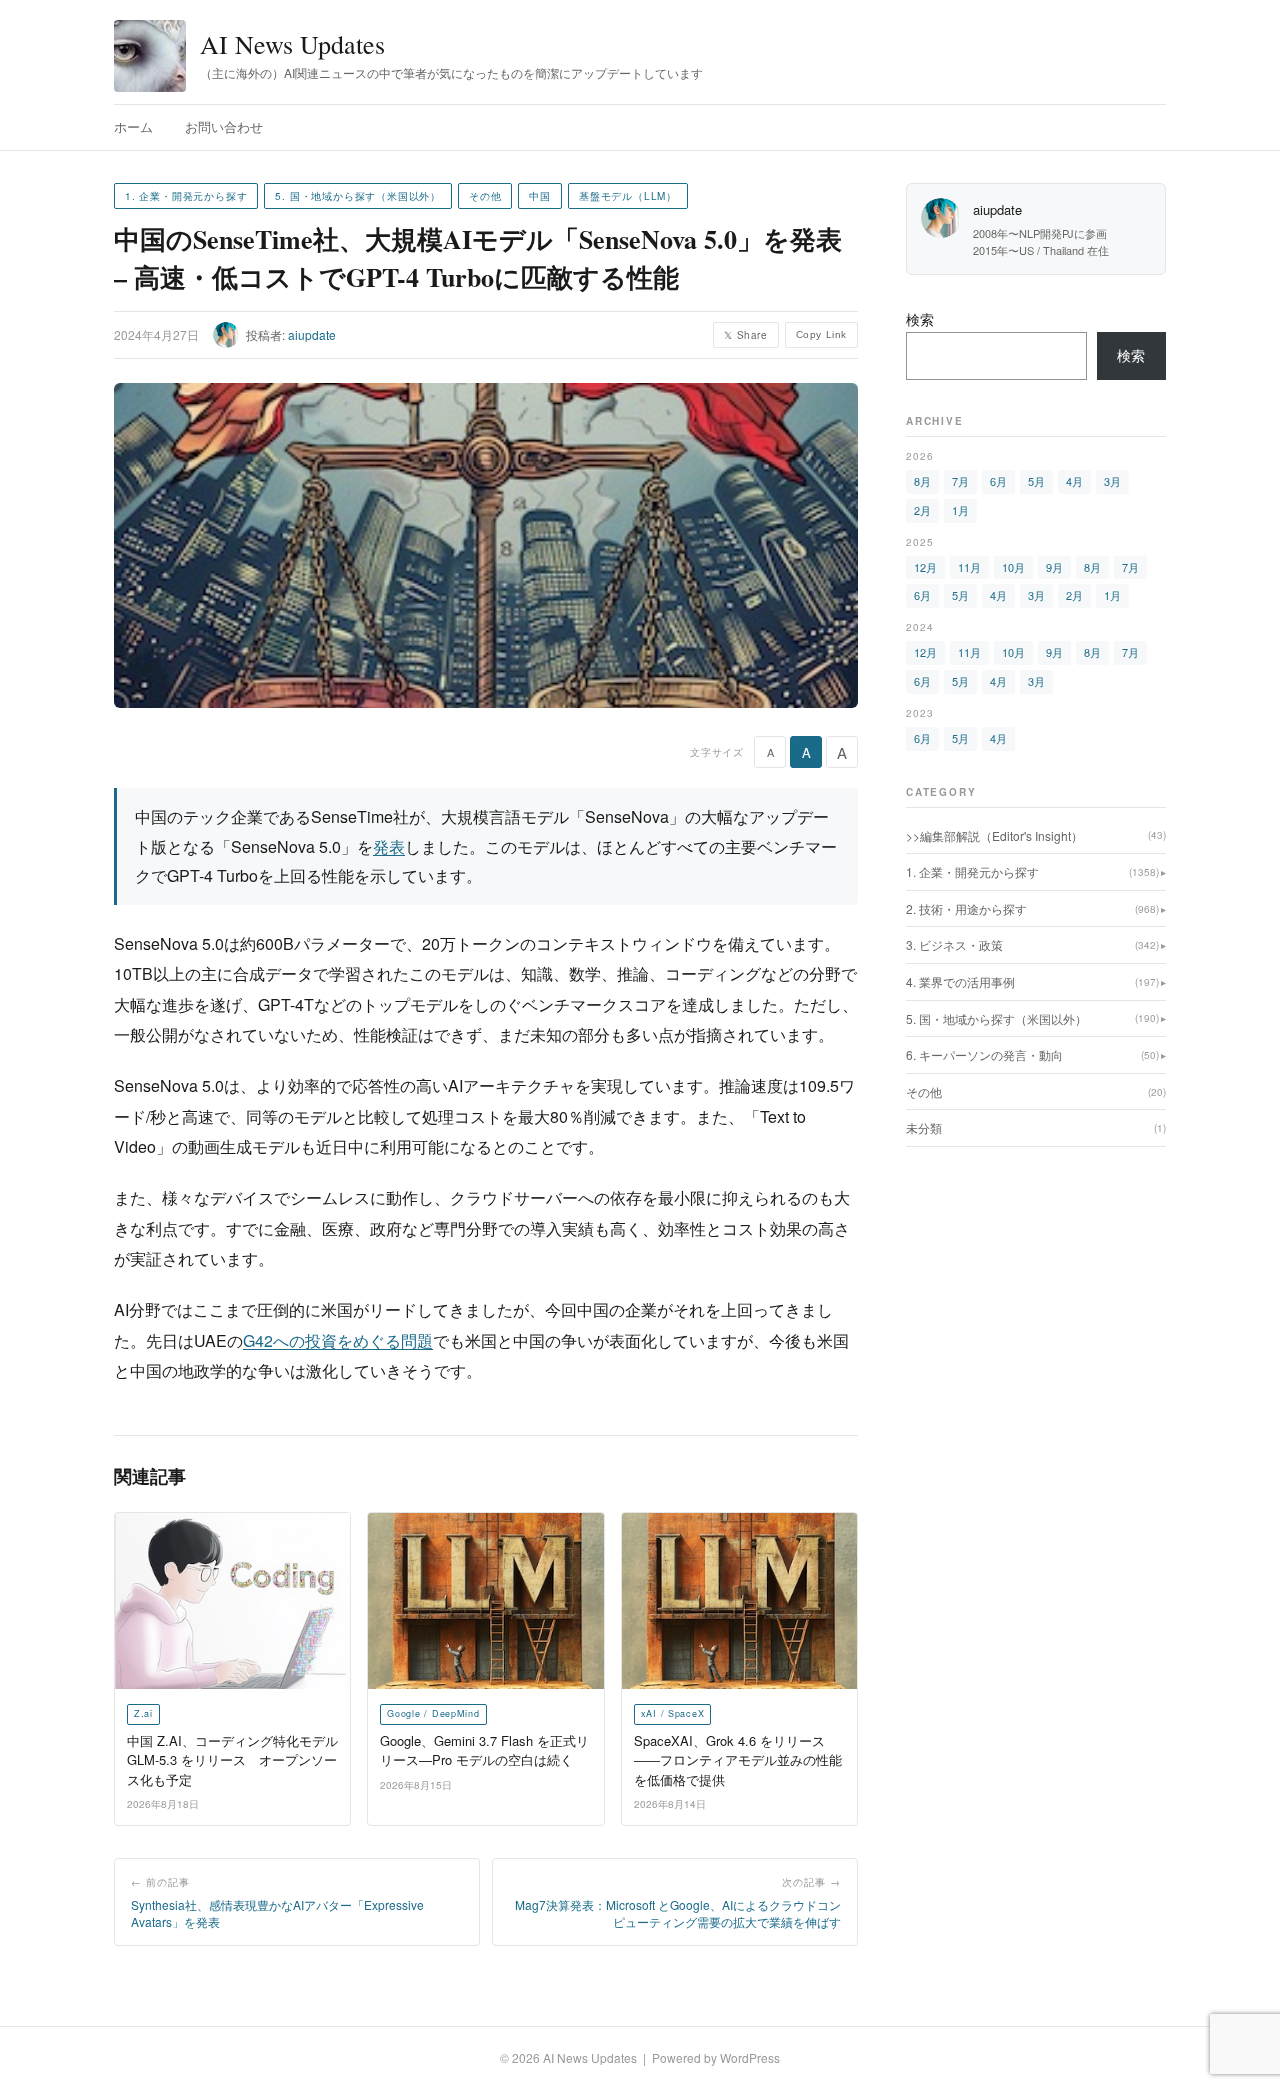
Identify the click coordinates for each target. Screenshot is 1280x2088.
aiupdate (312, 334)
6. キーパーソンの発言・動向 (1032, 1054)
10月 (1013, 567)
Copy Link (821, 334)
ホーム (133, 126)
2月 (922, 510)
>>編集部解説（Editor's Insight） (1036, 835)
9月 (1054, 567)
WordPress (750, 2057)
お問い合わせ (224, 126)
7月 (960, 481)
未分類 (1036, 1127)
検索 (920, 319)
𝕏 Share (745, 335)
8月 (922, 481)
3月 (1112, 481)
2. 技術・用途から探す (1032, 908)
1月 (960, 510)
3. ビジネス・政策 (1032, 944)
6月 (998, 481)
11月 (969, 567)
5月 (1036, 481)
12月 (925, 567)
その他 (485, 196)
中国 (540, 196)
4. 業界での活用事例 (1032, 981)
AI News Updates (292, 44)
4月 (1074, 481)
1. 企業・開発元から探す (186, 196)
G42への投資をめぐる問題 (338, 1340)
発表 (389, 846)
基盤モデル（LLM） (628, 196)
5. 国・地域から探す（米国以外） (358, 196)
